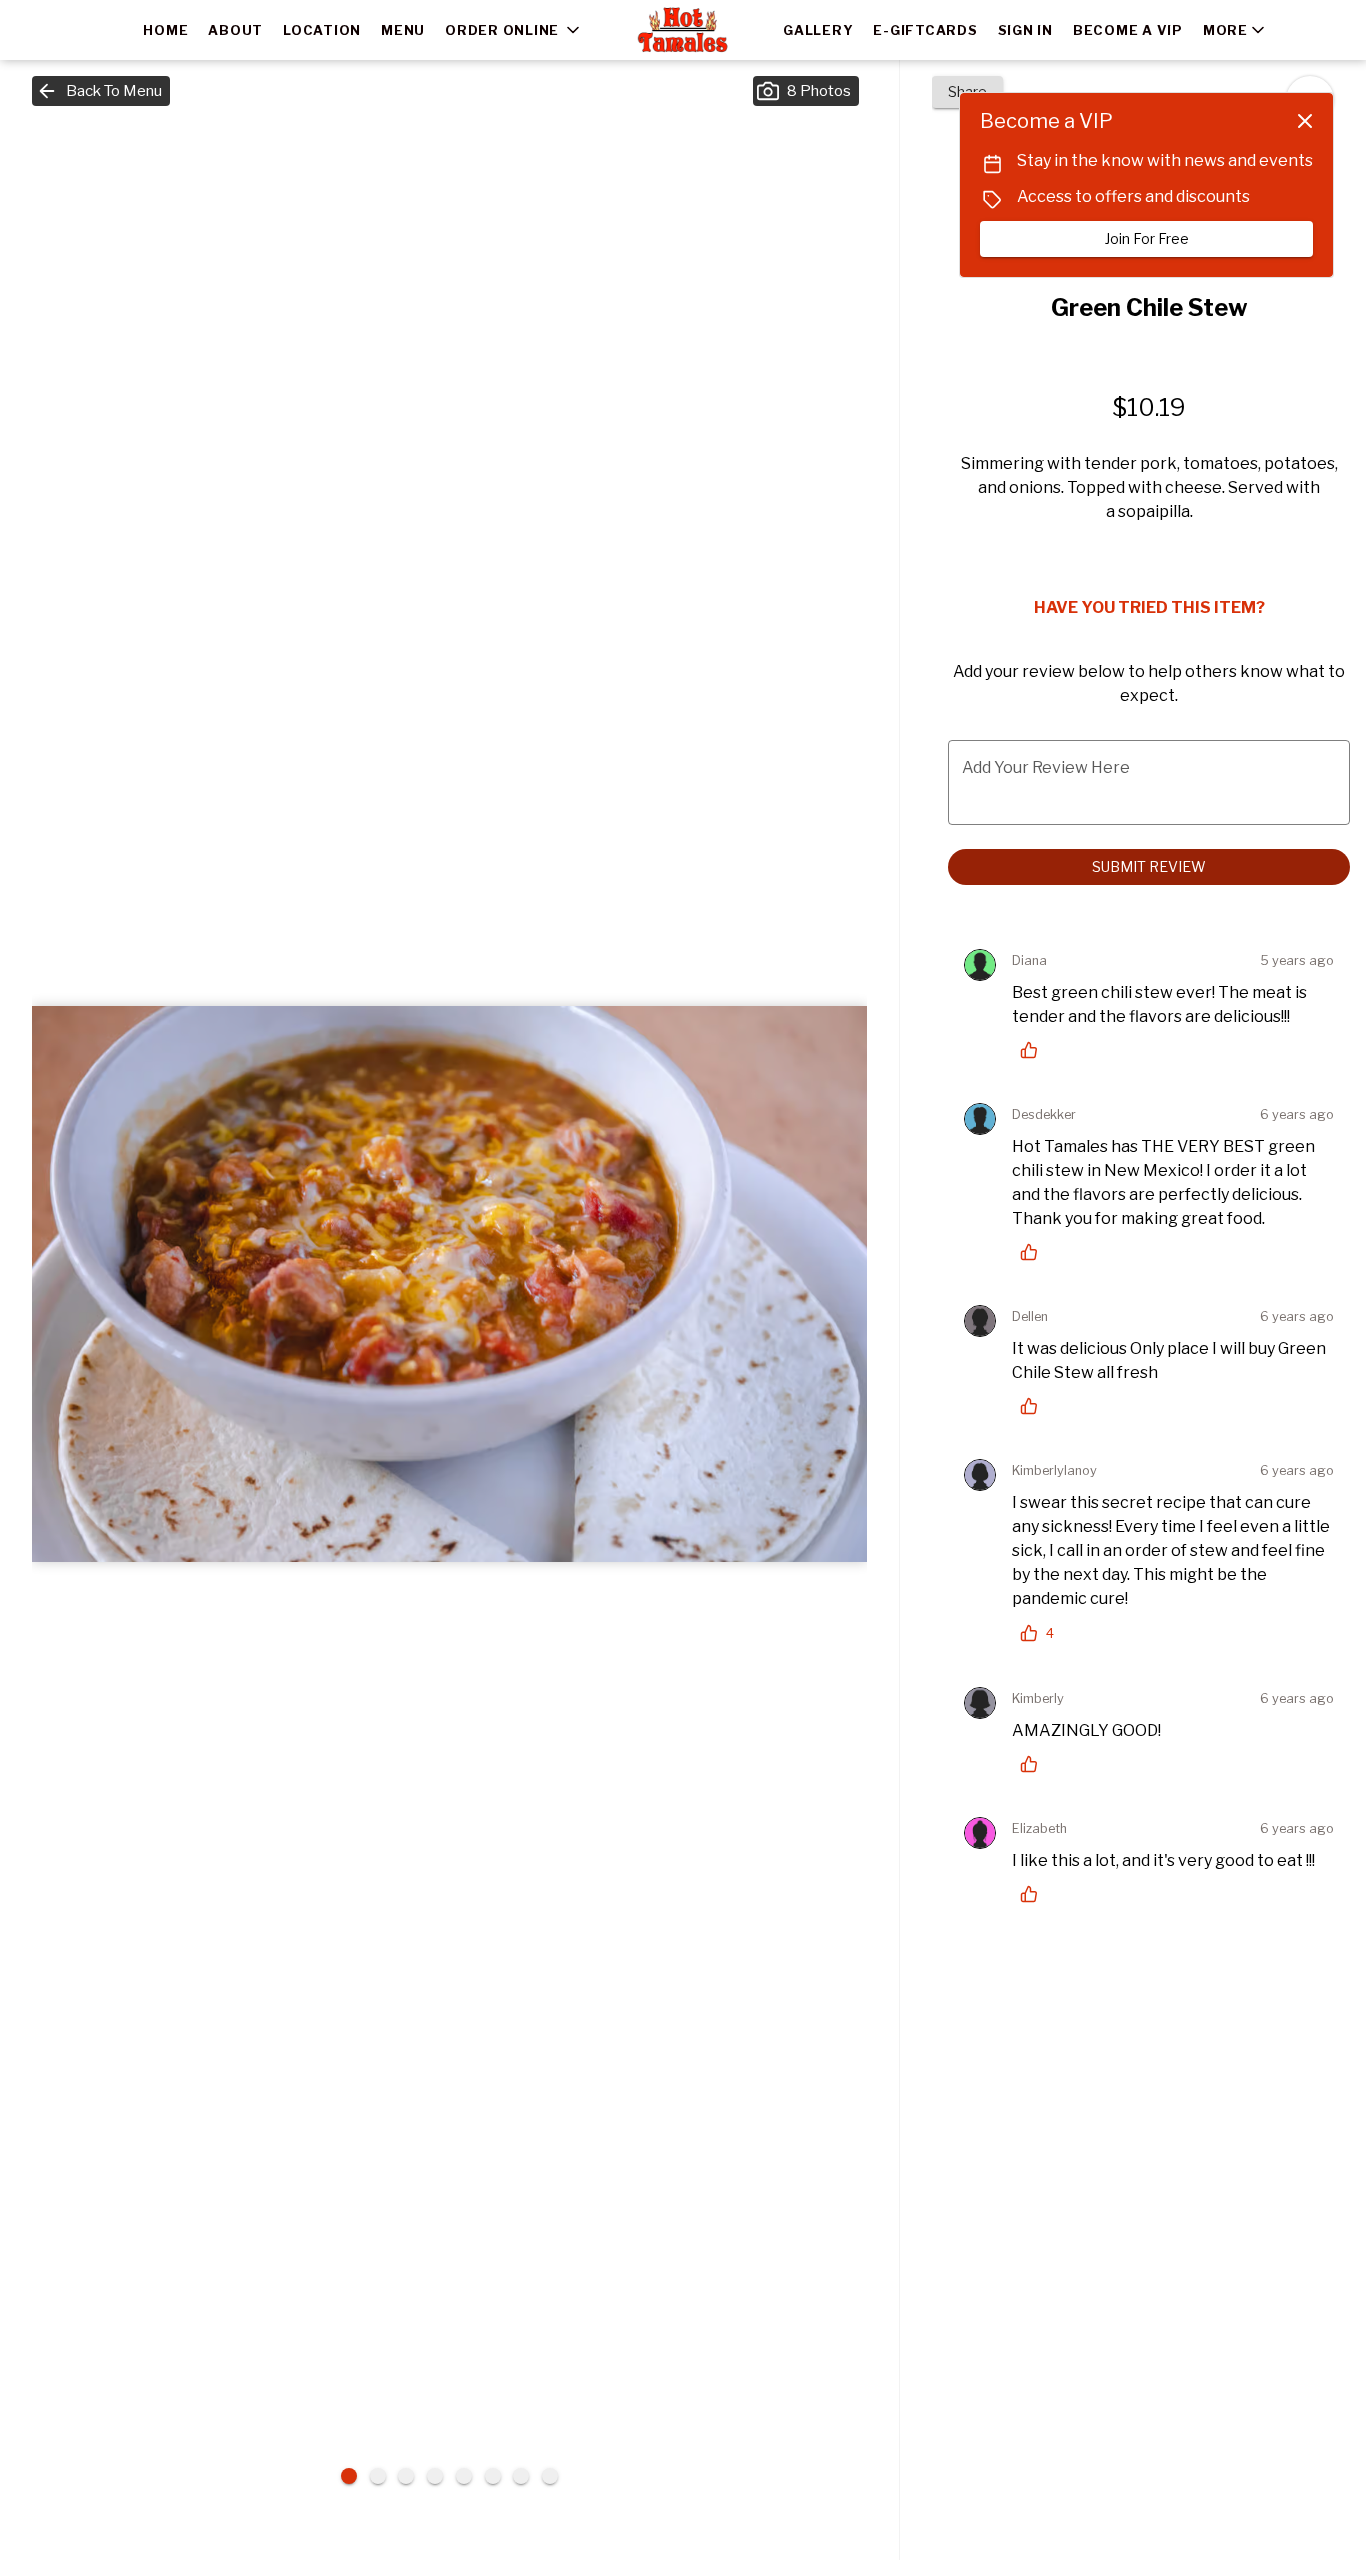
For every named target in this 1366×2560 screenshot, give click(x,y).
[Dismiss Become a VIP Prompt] (1305, 121)
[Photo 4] (435, 2476)
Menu (403, 30)
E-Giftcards (925, 30)
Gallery (818, 30)
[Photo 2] (378, 2476)
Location (322, 30)
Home (165, 30)
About (235, 30)
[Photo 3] (406, 2476)
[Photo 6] (493, 2476)
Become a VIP (1128, 30)
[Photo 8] (550, 2476)
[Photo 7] (521, 2476)
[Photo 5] (464, 2476)
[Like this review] (1034, 1050)
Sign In (1025, 30)
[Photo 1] (349, 2476)
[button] (514, 30)
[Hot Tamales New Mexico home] (683, 30)
